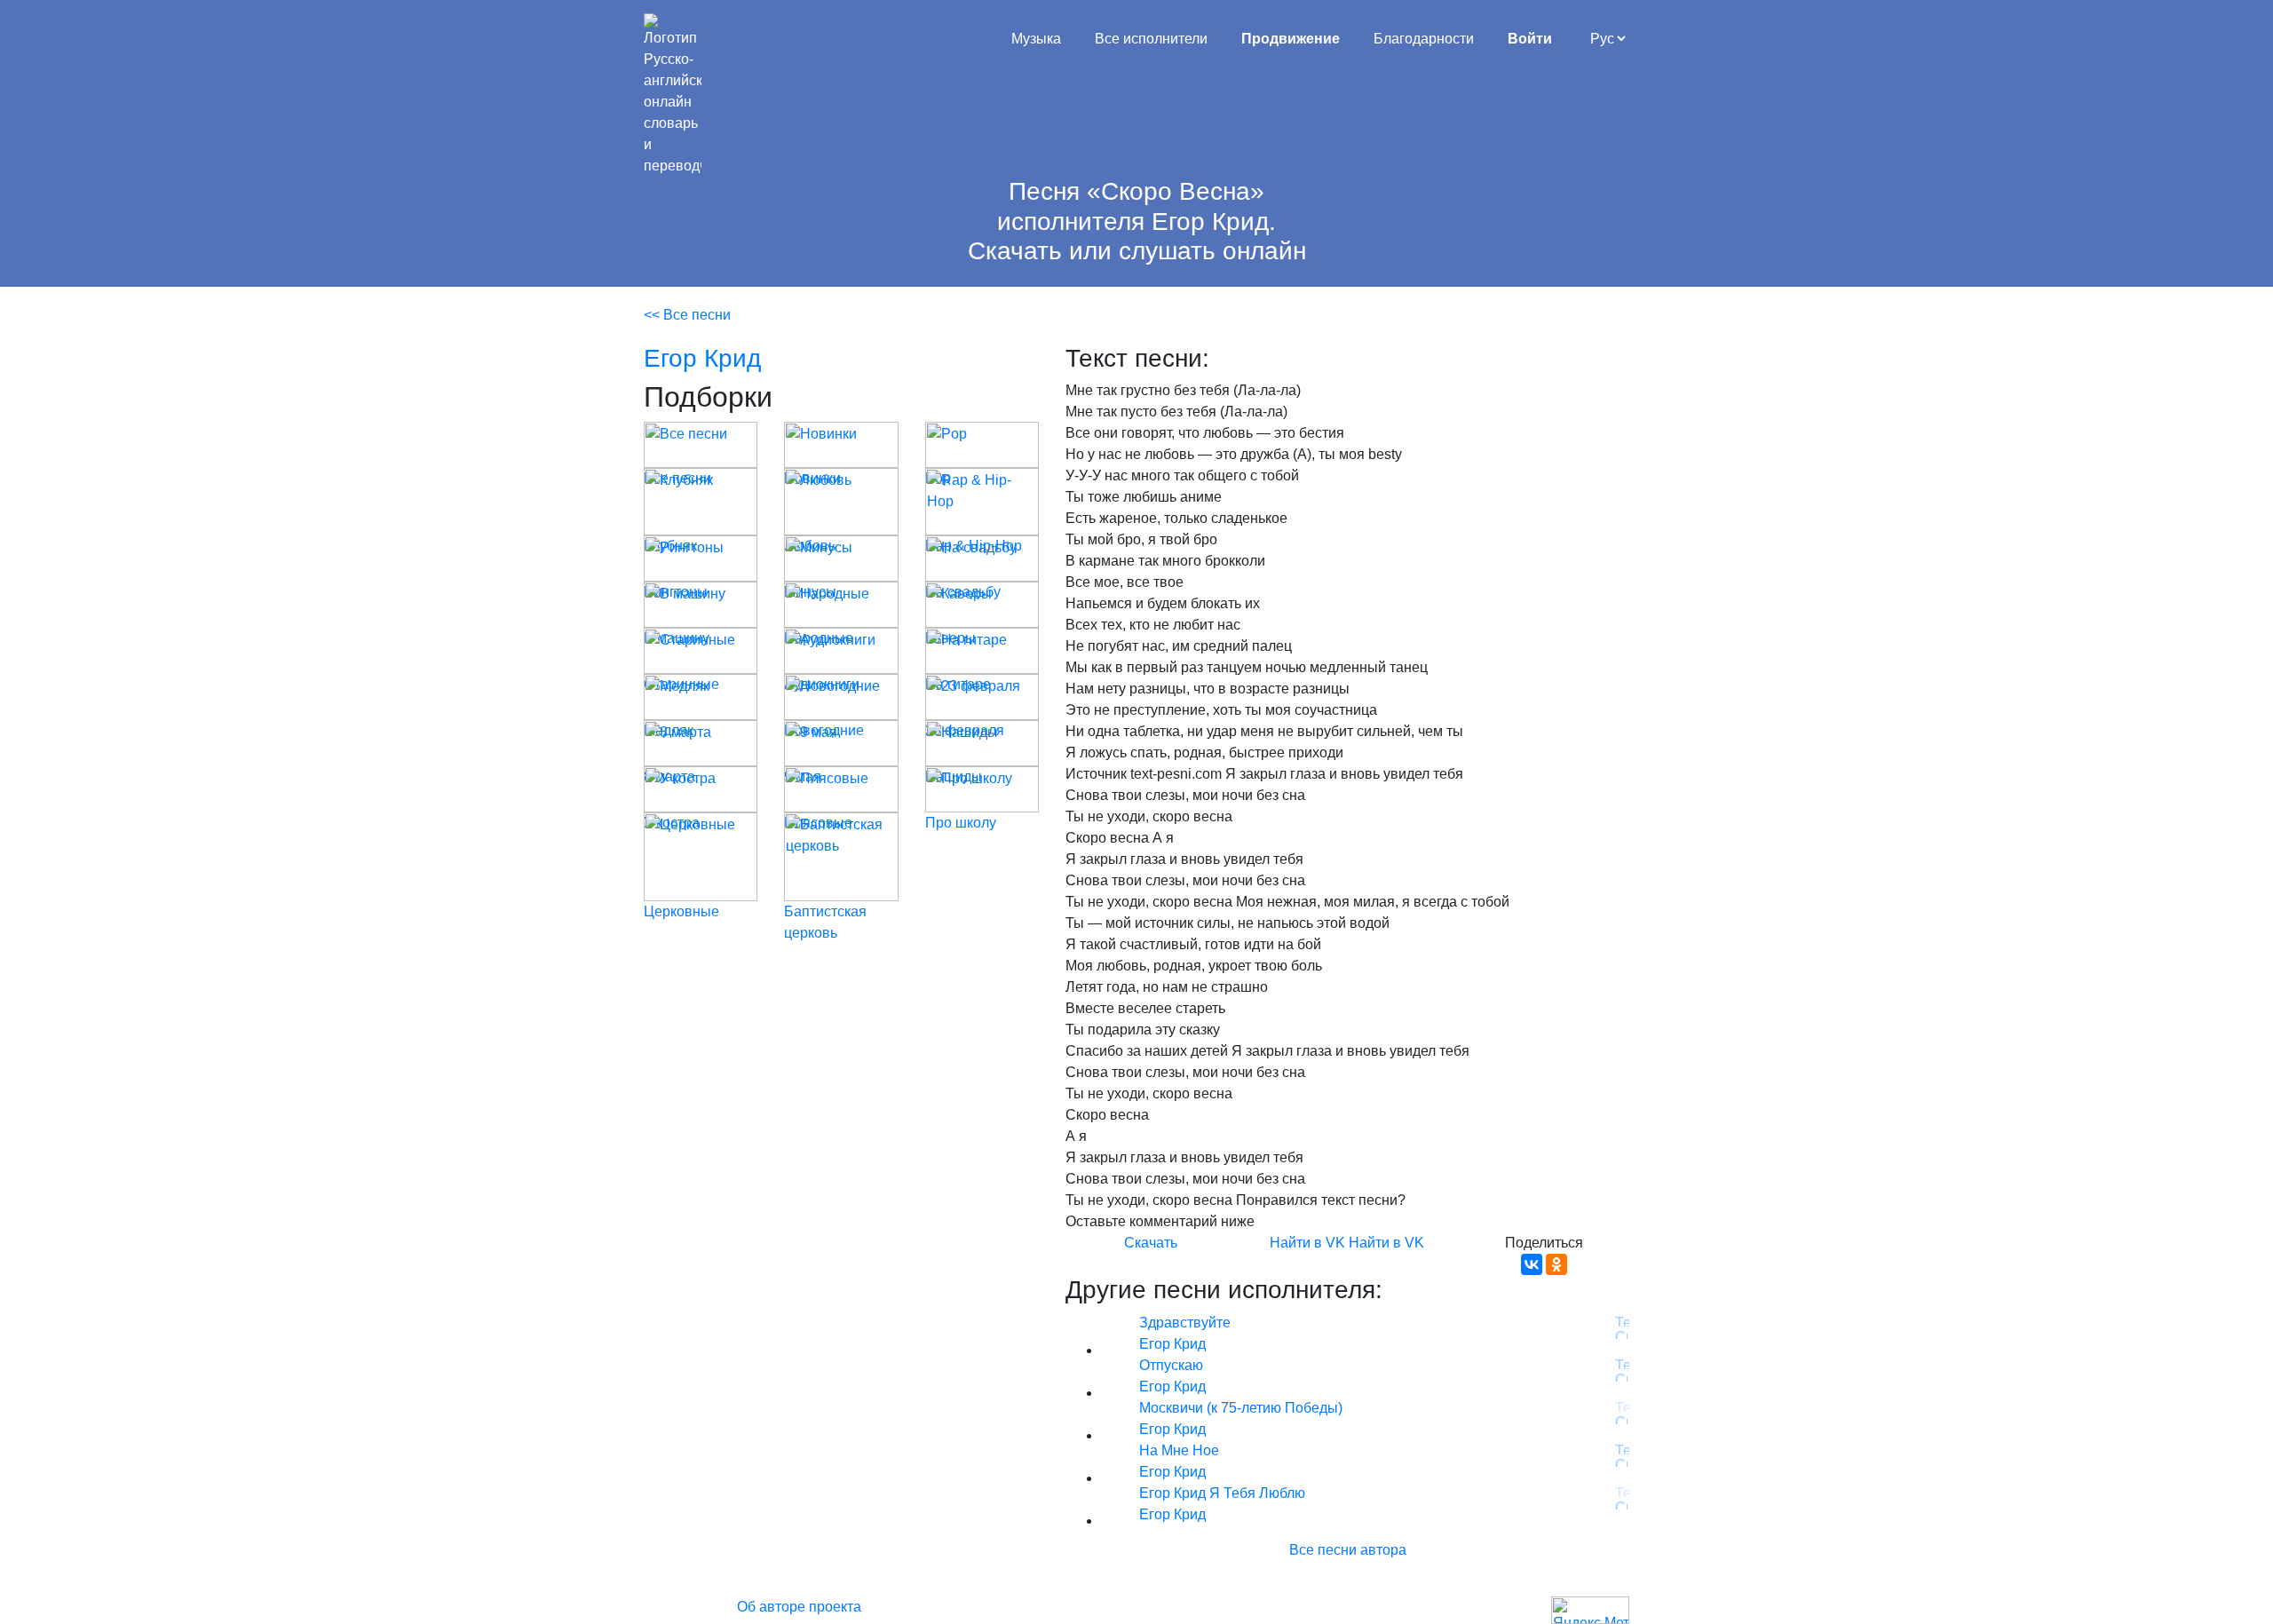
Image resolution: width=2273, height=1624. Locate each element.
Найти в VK (1307, 1243)
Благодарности (1424, 39)
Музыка (1036, 39)
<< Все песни (687, 315)
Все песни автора (1348, 1550)
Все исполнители (1151, 39)
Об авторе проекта (799, 1607)
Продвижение (1291, 39)
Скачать (1151, 1243)
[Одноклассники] (1556, 1264)
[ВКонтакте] (1532, 1264)
